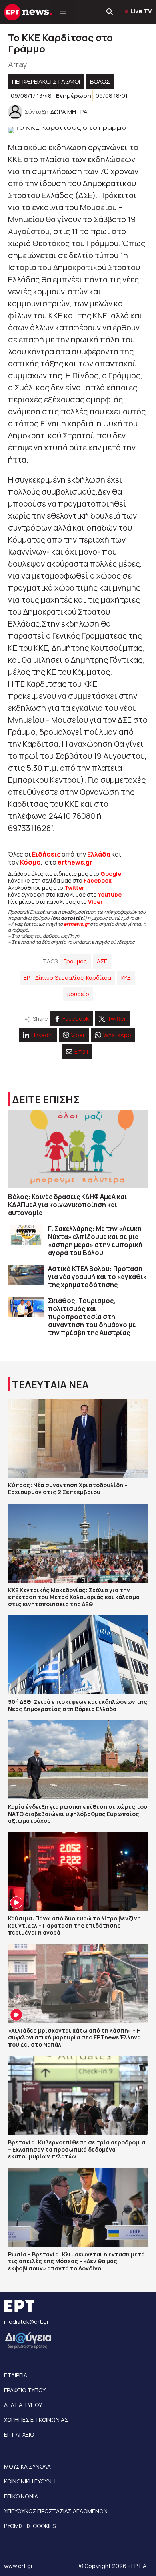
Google (111, 874)
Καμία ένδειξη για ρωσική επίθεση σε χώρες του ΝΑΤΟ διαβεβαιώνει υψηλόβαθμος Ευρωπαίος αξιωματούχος (78, 1814)
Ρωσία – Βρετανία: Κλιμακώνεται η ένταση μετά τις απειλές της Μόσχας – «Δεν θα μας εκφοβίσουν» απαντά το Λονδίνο (76, 2261)
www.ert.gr (18, 2566)
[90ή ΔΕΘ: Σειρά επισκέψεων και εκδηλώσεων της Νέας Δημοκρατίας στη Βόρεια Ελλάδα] (78, 1655)
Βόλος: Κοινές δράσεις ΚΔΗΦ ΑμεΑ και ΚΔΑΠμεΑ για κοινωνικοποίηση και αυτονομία (67, 1205)
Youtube (110, 894)
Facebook (98, 880)
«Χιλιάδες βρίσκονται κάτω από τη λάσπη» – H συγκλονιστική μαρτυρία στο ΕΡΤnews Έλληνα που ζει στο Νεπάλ (74, 2037)
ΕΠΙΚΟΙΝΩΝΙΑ (21, 2496)
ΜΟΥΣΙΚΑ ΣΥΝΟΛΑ (27, 2466)
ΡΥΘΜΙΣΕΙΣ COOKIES (30, 2526)
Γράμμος (75, 961)
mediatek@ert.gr (26, 2322)
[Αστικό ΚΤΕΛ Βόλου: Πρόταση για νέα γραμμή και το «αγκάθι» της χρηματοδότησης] (26, 1275)
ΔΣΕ (102, 961)
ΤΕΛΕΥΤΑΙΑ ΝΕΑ (50, 1385)
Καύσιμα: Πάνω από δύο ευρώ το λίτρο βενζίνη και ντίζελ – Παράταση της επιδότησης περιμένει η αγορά (74, 1925)
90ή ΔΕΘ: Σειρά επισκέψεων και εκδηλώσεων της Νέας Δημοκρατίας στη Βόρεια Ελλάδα (78, 1705)
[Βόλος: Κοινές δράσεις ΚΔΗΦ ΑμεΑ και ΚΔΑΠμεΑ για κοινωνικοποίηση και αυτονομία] (78, 1149)
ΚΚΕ (126, 978)
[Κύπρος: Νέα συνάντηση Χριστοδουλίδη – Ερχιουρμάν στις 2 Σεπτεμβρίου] (78, 1438)
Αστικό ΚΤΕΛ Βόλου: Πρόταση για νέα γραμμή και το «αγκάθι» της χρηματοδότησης (97, 1277)
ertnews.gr (76, 924)
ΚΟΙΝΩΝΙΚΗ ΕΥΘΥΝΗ (30, 2481)
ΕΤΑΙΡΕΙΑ (16, 2375)
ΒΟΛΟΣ (100, 81)
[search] (110, 12)
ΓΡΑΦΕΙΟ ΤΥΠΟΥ (25, 2390)
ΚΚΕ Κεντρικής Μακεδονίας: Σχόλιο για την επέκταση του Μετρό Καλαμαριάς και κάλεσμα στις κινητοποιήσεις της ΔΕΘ (74, 1597)
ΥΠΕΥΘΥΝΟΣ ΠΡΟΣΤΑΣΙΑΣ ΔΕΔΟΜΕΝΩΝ (56, 2511)
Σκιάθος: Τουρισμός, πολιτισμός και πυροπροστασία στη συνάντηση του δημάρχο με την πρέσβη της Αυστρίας (92, 1317)
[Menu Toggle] (63, 12)
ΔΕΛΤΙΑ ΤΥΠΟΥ (23, 2405)
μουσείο (78, 994)
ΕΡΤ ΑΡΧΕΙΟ (19, 2434)
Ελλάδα (99, 854)
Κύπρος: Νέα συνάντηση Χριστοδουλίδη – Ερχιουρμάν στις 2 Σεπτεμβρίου (68, 1489)
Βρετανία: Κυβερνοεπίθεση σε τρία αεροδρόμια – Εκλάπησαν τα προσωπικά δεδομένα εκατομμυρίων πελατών (77, 2149)
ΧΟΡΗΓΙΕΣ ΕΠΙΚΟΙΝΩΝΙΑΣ (36, 2420)
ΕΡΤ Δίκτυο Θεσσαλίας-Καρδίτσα (67, 978)
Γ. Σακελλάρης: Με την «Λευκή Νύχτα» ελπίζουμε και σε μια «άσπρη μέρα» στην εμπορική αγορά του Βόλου (95, 1241)
